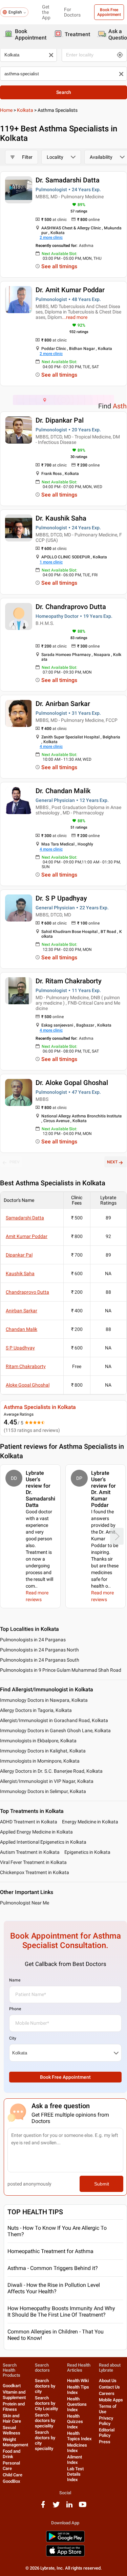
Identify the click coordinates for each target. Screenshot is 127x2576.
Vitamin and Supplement (14, 2395)
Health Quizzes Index (75, 2421)
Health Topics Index (79, 2436)
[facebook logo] (43, 2507)
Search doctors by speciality (45, 2420)
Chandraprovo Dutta (27, 1292)
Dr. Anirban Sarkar (63, 704)
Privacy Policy (106, 2421)
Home (6, 110)
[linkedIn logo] (69, 2507)
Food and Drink (12, 2454)
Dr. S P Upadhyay (61, 898)
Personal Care (11, 2466)
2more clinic (51, 237)
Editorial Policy (107, 2433)
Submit (102, 2184)
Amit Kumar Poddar (27, 1236)
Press (105, 2442)
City (13, 2038)
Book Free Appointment (109, 12)
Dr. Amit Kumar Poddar (70, 290)
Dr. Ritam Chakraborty (69, 981)
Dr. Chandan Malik (63, 791)
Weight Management (15, 2442)
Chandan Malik (22, 1329)
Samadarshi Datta (25, 1218)
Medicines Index (77, 2448)
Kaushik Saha (20, 1273)
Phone (15, 2009)
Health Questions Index (77, 2404)
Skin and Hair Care (12, 2418)
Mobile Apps (111, 2400)
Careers (107, 2393)
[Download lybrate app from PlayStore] (65, 2541)
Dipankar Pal (19, 1255)
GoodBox (12, 2481)
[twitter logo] (56, 2507)
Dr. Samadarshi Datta (68, 180)
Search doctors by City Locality (46, 2403)
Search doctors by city (45, 2386)
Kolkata (25, 110)
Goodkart (12, 2386)
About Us (108, 2381)
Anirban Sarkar (22, 1311)
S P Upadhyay (20, 1348)
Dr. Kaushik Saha (61, 518)
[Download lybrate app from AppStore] (65, 2555)
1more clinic (51, 562)
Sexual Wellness (12, 2430)
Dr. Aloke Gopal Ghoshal (72, 1083)
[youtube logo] (83, 2507)
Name (15, 1980)
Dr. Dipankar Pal (60, 420)
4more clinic (51, 747)
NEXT (112, 1162)
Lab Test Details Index (75, 2474)
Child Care (13, 2475)
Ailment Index (75, 2460)
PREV (15, 1162)
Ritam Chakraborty (26, 1366)
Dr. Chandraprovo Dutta (71, 607)
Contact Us (109, 2387)
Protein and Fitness (14, 2407)
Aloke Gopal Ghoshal (28, 1385)
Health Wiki (78, 2381)
